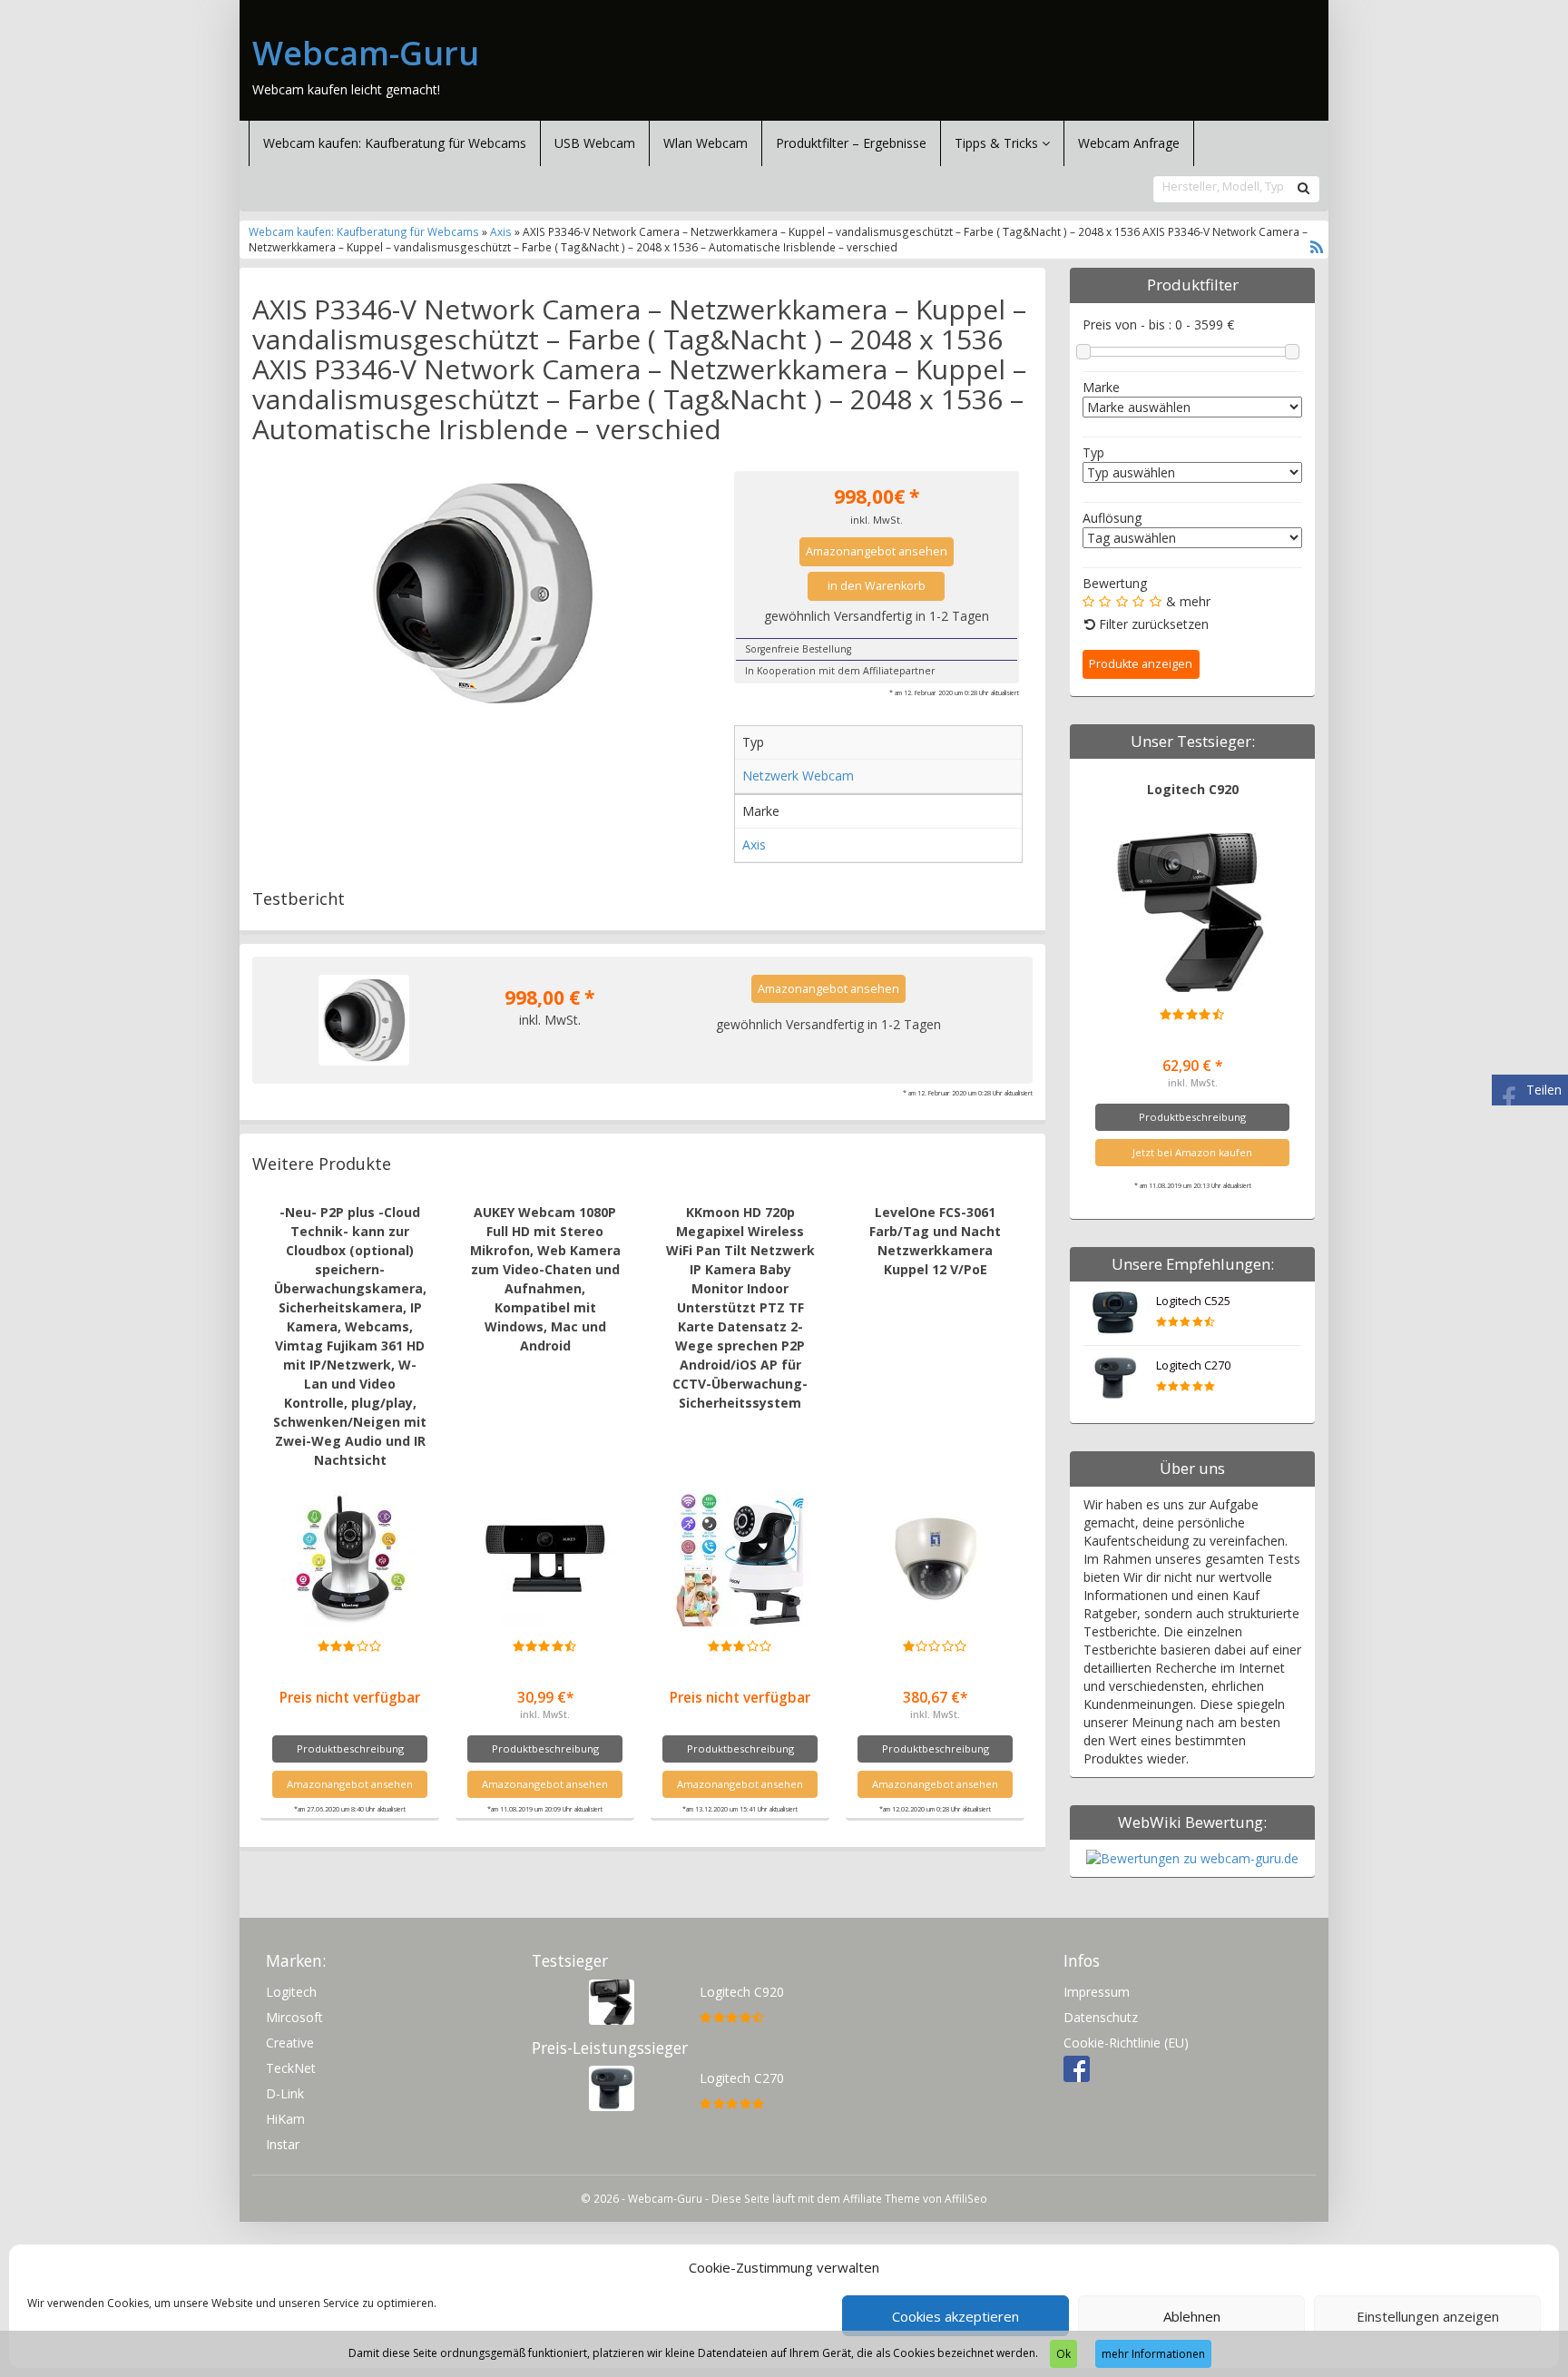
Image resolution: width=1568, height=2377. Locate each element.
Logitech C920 (1193, 789)
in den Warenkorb (877, 586)
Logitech (291, 1992)
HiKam (285, 2119)
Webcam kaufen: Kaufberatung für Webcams (395, 143)
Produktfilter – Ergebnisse (851, 143)
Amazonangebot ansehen (877, 551)
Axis (501, 231)
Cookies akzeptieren (955, 2316)
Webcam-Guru (366, 54)
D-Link (285, 2093)
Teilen (1544, 1090)
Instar (283, 2144)
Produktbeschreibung (350, 1748)
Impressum (1097, 1992)
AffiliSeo (966, 2198)
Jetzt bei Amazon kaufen (1192, 1152)
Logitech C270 (1193, 1365)
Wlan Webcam (706, 143)
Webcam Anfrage (1129, 143)
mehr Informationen (1153, 2354)
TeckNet (291, 2068)
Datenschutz (1101, 2017)
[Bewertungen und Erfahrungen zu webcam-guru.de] (1192, 1857)
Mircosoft (294, 2017)
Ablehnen (1192, 2316)
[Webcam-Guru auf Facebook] (1077, 2068)
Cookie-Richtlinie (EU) (1126, 2043)
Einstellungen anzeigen (1428, 2316)
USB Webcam (595, 143)
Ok (1063, 2354)
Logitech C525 (1193, 1301)
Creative (290, 2043)
